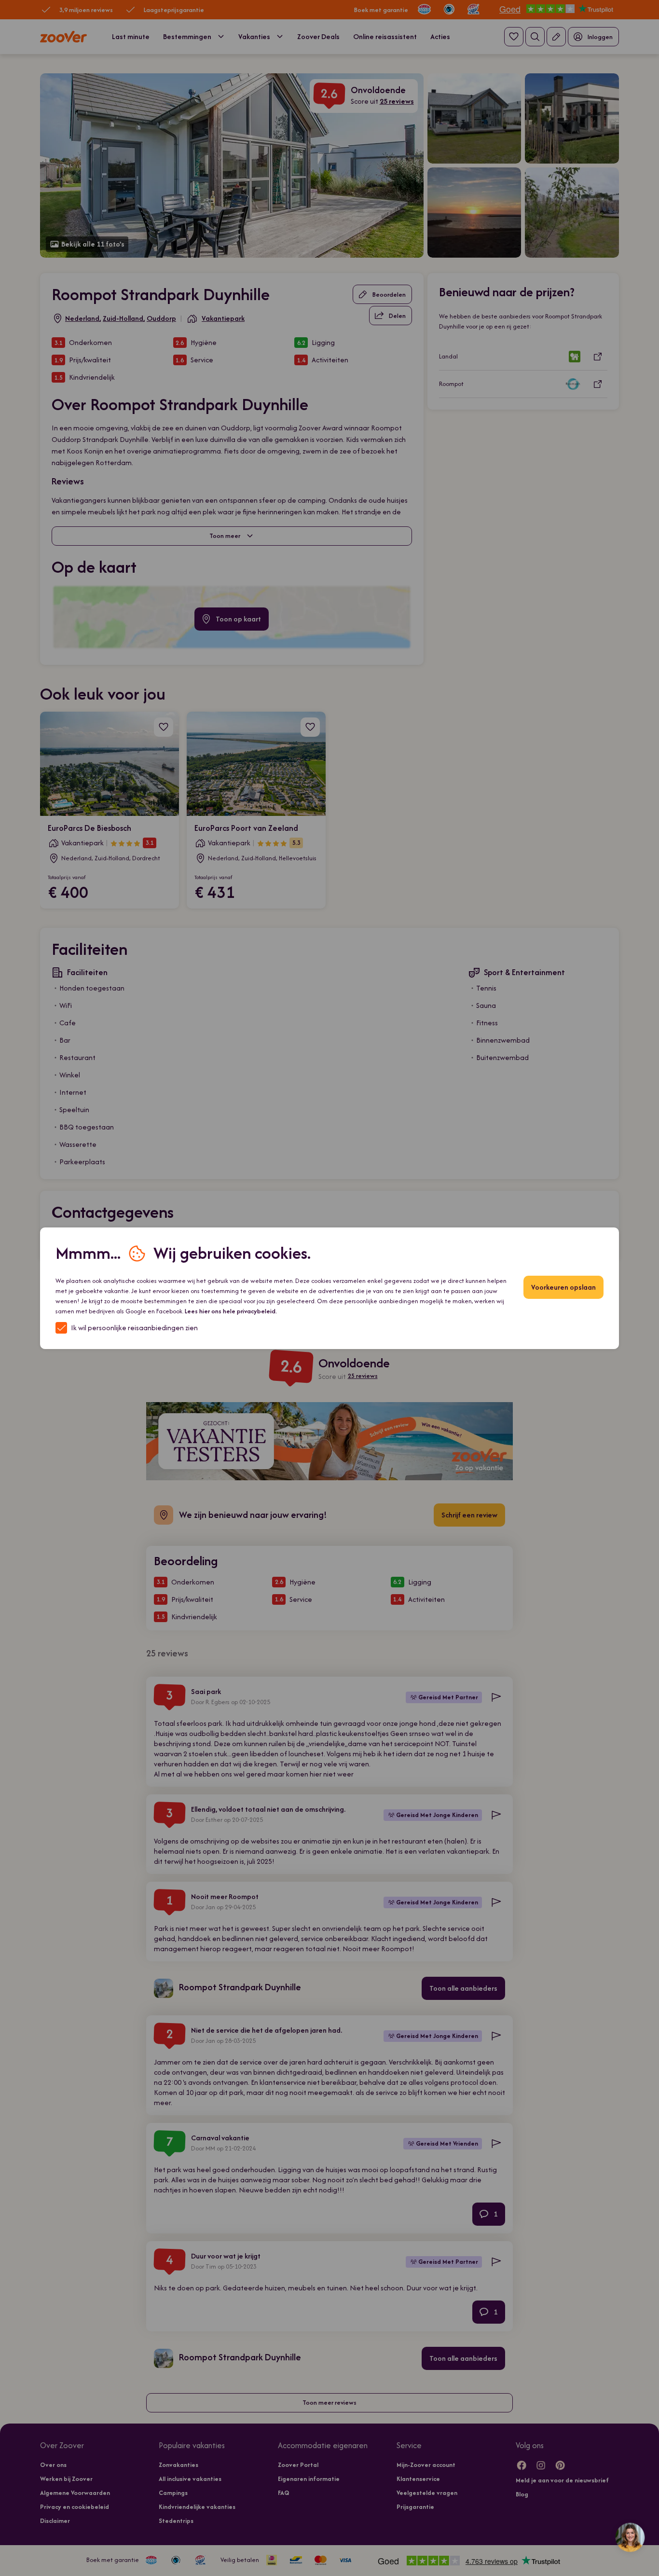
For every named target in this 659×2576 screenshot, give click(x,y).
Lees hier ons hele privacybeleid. (231, 1311)
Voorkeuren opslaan (563, 1287)
